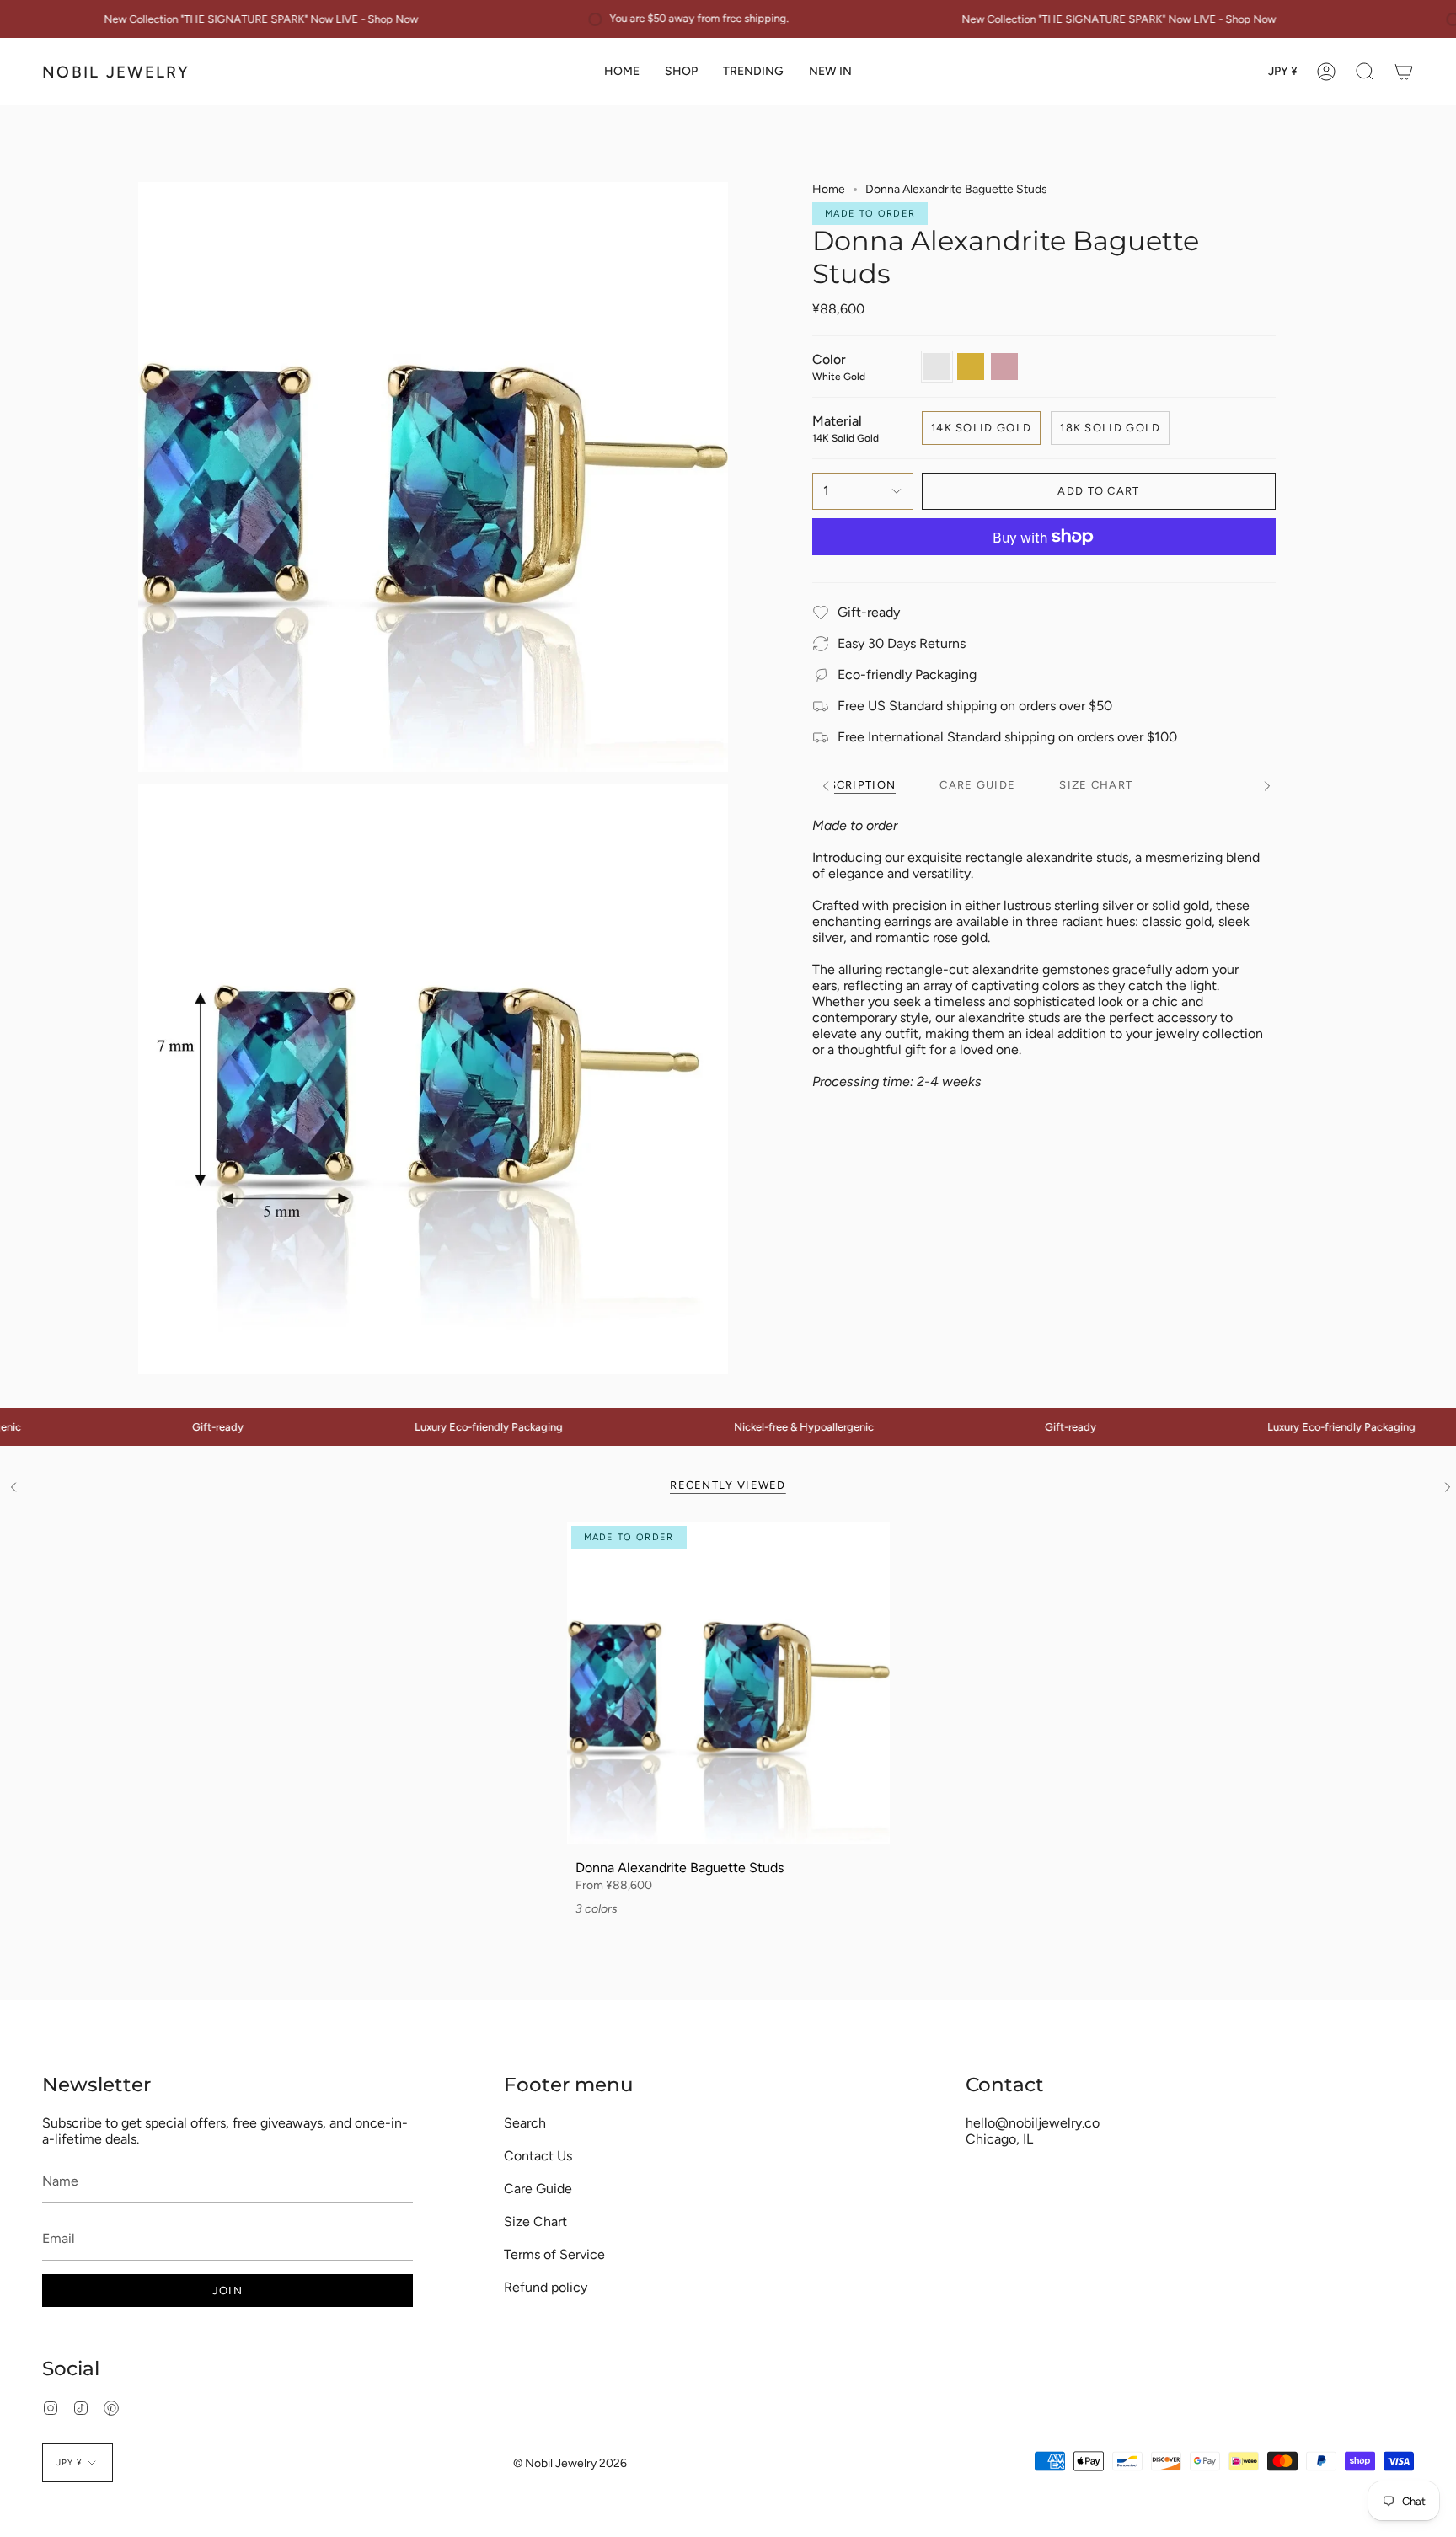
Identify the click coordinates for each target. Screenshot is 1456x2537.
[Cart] (1404, 72)
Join (227, 2291)
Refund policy (546, 2287)
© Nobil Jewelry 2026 (570, 2463)
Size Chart (535, 2221)
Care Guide (538, 2189)
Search (525, 2123)
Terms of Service (554, 2254)
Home (829, 189)
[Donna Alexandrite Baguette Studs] (728, 1683)
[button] (681, 72)
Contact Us (538, 2156)
